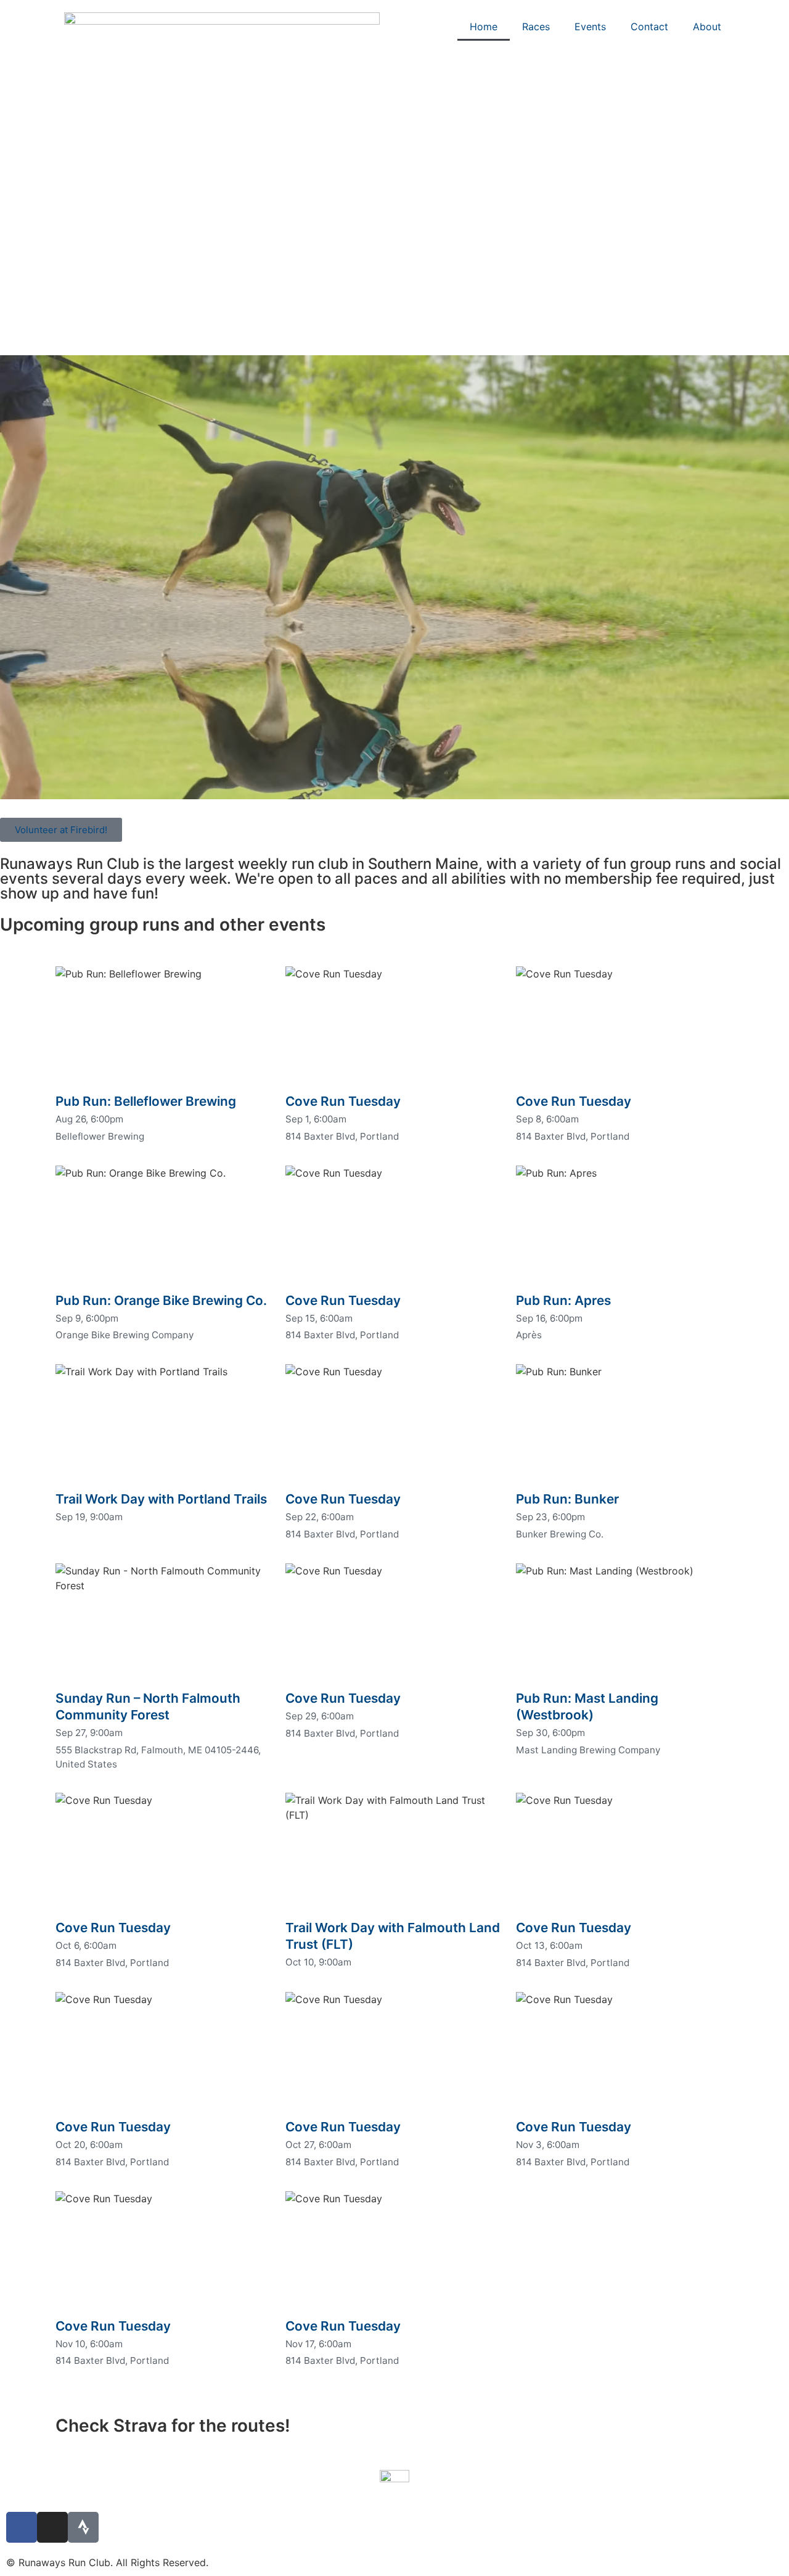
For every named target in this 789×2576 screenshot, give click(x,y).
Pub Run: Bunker (567, 1499)
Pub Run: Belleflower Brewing (146, 1101)
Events (590, 27)
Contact (649, 27)
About (707, 27)
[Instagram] (52, 2527)
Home (484, 27)
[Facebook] (22, 2527)
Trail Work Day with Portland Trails (161, 1499)
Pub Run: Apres (563, 1300)
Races (536, 27)
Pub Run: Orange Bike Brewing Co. (161, 1300)
